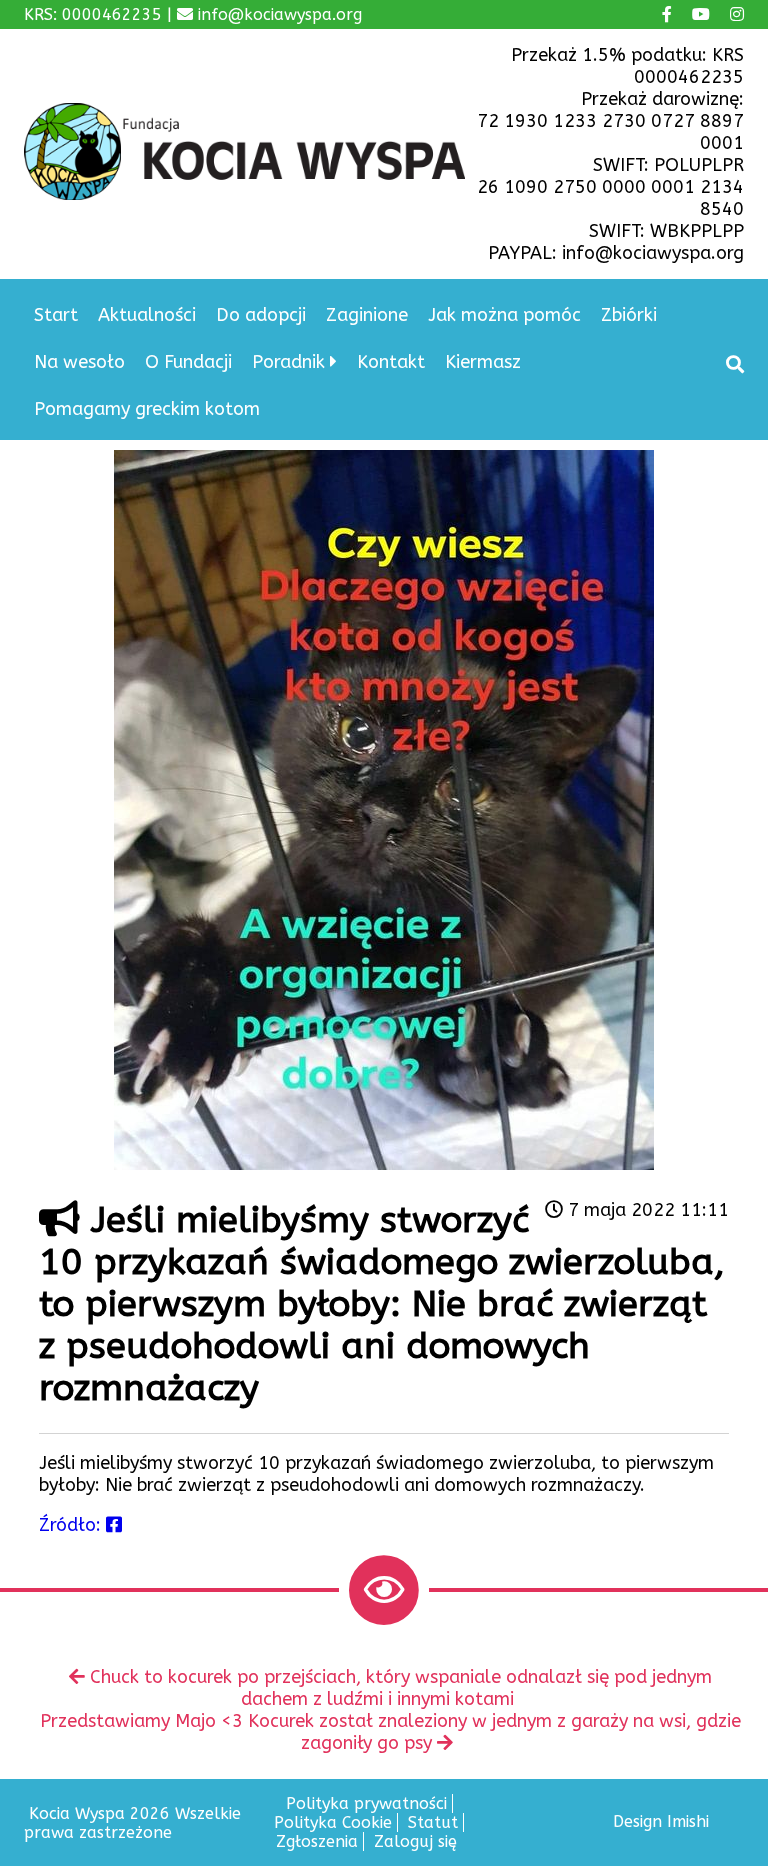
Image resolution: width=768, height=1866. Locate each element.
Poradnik (288, 362)
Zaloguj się (415, 1841)
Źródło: (72, 1525)
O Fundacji (188, 362)
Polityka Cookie (333, 1822)
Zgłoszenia (317, 1841)
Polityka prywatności (366, 1803)
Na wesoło (79, 362)
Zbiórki (629, 315)
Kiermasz (483, 362)
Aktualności (147, 315)
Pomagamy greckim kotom (147, 409)
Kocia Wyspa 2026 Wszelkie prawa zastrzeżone (132, 1823)
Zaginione (367, 315)
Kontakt (391, 362)
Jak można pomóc (504, 315)
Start (56, 315)
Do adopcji (261, 315)
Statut (433, 1822)
